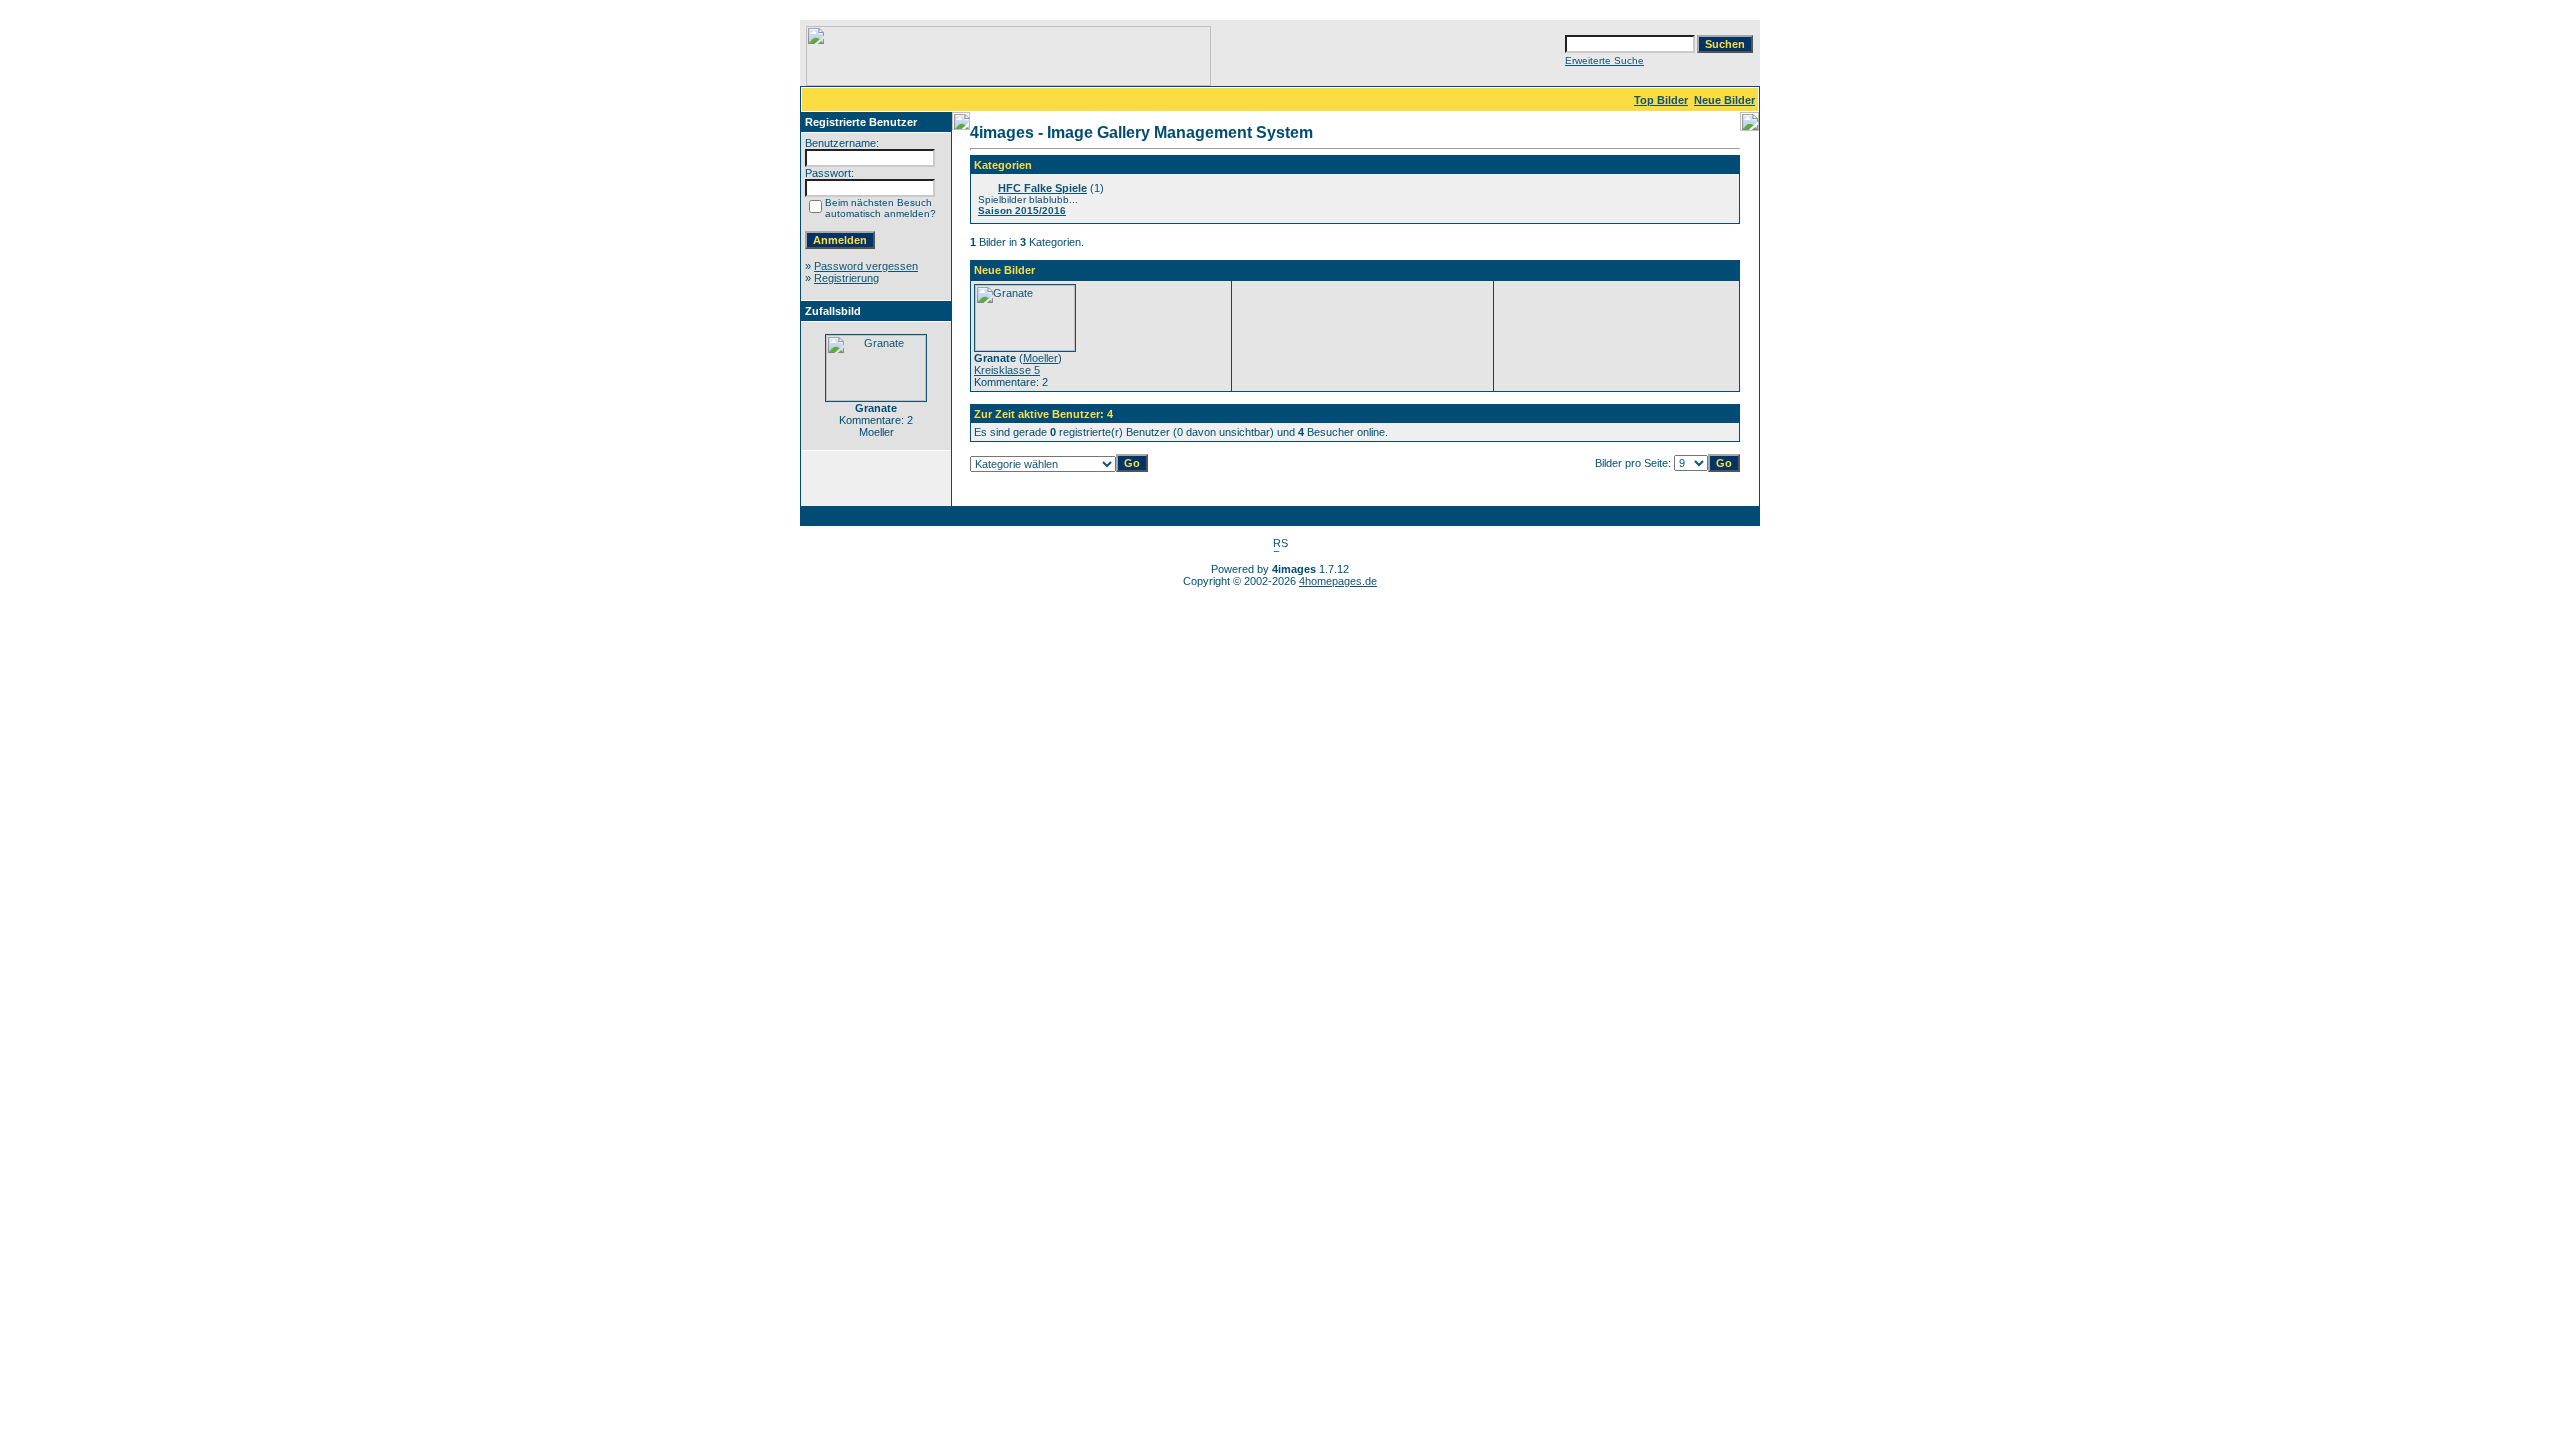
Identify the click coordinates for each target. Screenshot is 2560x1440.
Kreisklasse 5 (1007, 370)
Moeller (1040, 358)
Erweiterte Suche (1604, 60)
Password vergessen (866, 266)
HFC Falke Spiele (1042, 188)
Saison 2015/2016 (1022, 210)
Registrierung (846, 278)
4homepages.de (1338, 581)
